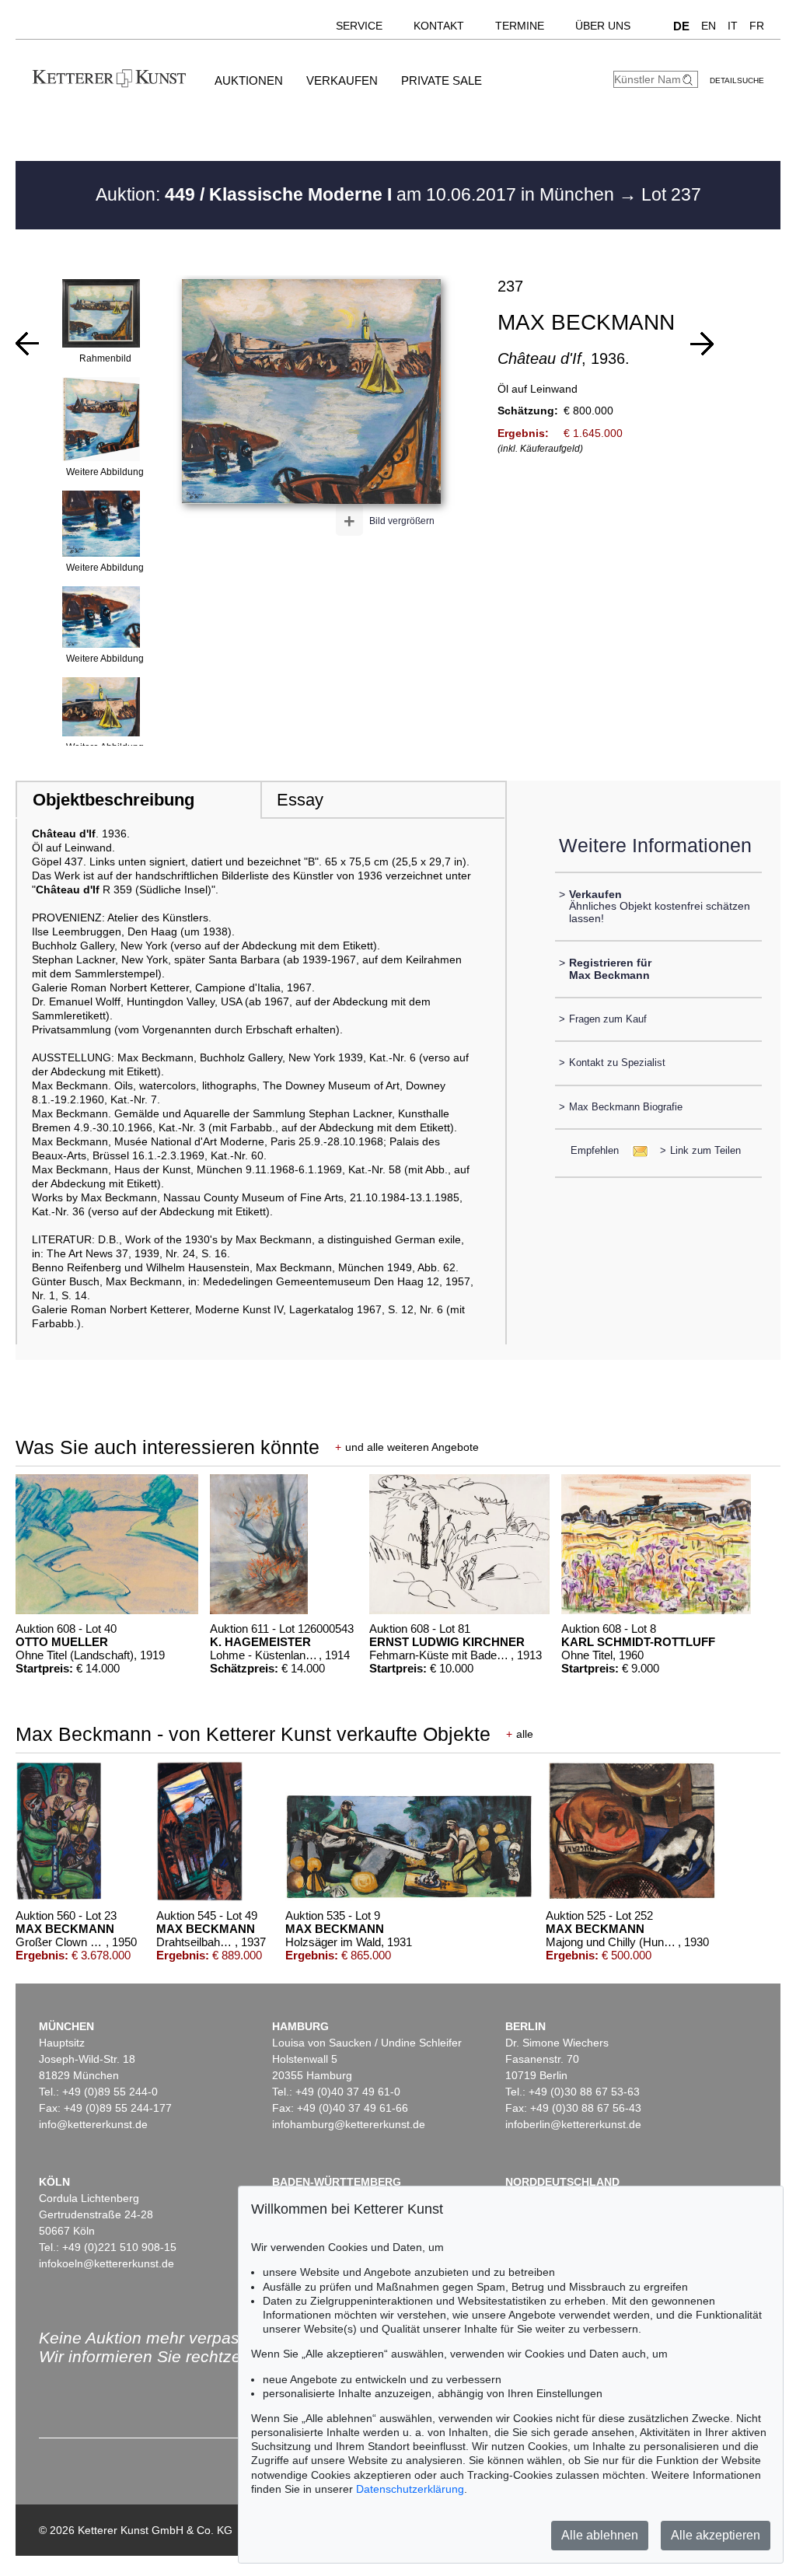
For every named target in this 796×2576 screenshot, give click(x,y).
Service (359, 26)
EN (709, 26)
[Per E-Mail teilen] (635, 1150)
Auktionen (249, 80)
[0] (27, 344)
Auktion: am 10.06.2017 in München (357, 194)
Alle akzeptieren (716, 2535)
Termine (520, 26)
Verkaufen (342, 80)
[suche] (690, 80)
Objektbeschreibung (113, 800)
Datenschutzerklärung (410, 2489)
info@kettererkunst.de (93, 2124)
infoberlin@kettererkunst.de (573, 2124)
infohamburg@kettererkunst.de (349, 2124)
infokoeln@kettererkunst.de (106, 2263)
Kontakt (439, 26)
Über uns (603, 26)
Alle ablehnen (600, 2535)
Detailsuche (737, 80)
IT (733, 26)
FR (757, 26)
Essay (300, 800)
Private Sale (442, 80)
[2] (702, 344)
